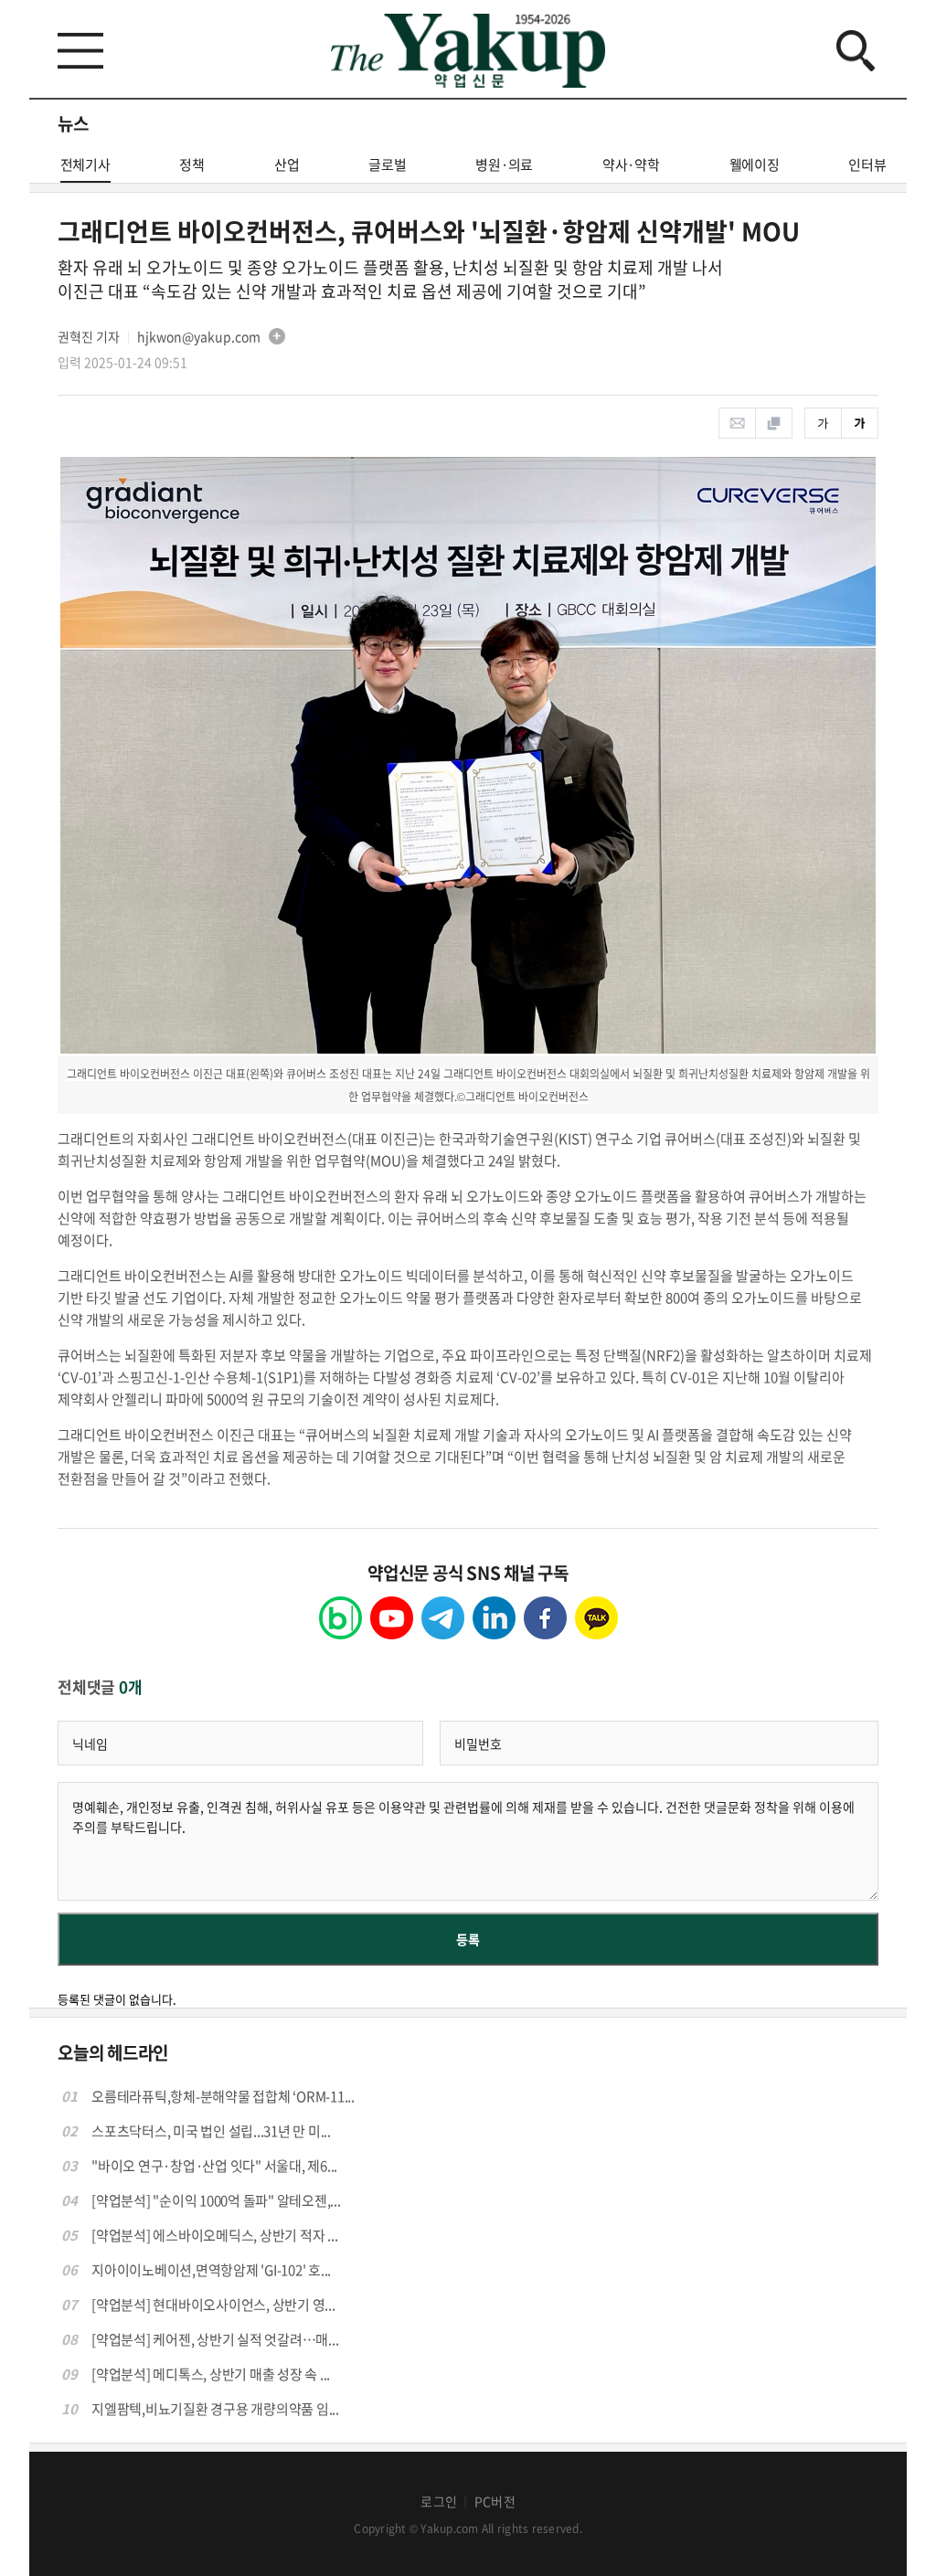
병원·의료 (504, 164)
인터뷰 (867, 164)
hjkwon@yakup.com (199, 336)
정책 (192, 164)
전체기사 (85, 164)
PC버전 (495, 2501)
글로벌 (387, 164)
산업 (287, 164)
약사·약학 (631, 164)
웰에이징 (755, 164)
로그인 (439, 2501)
